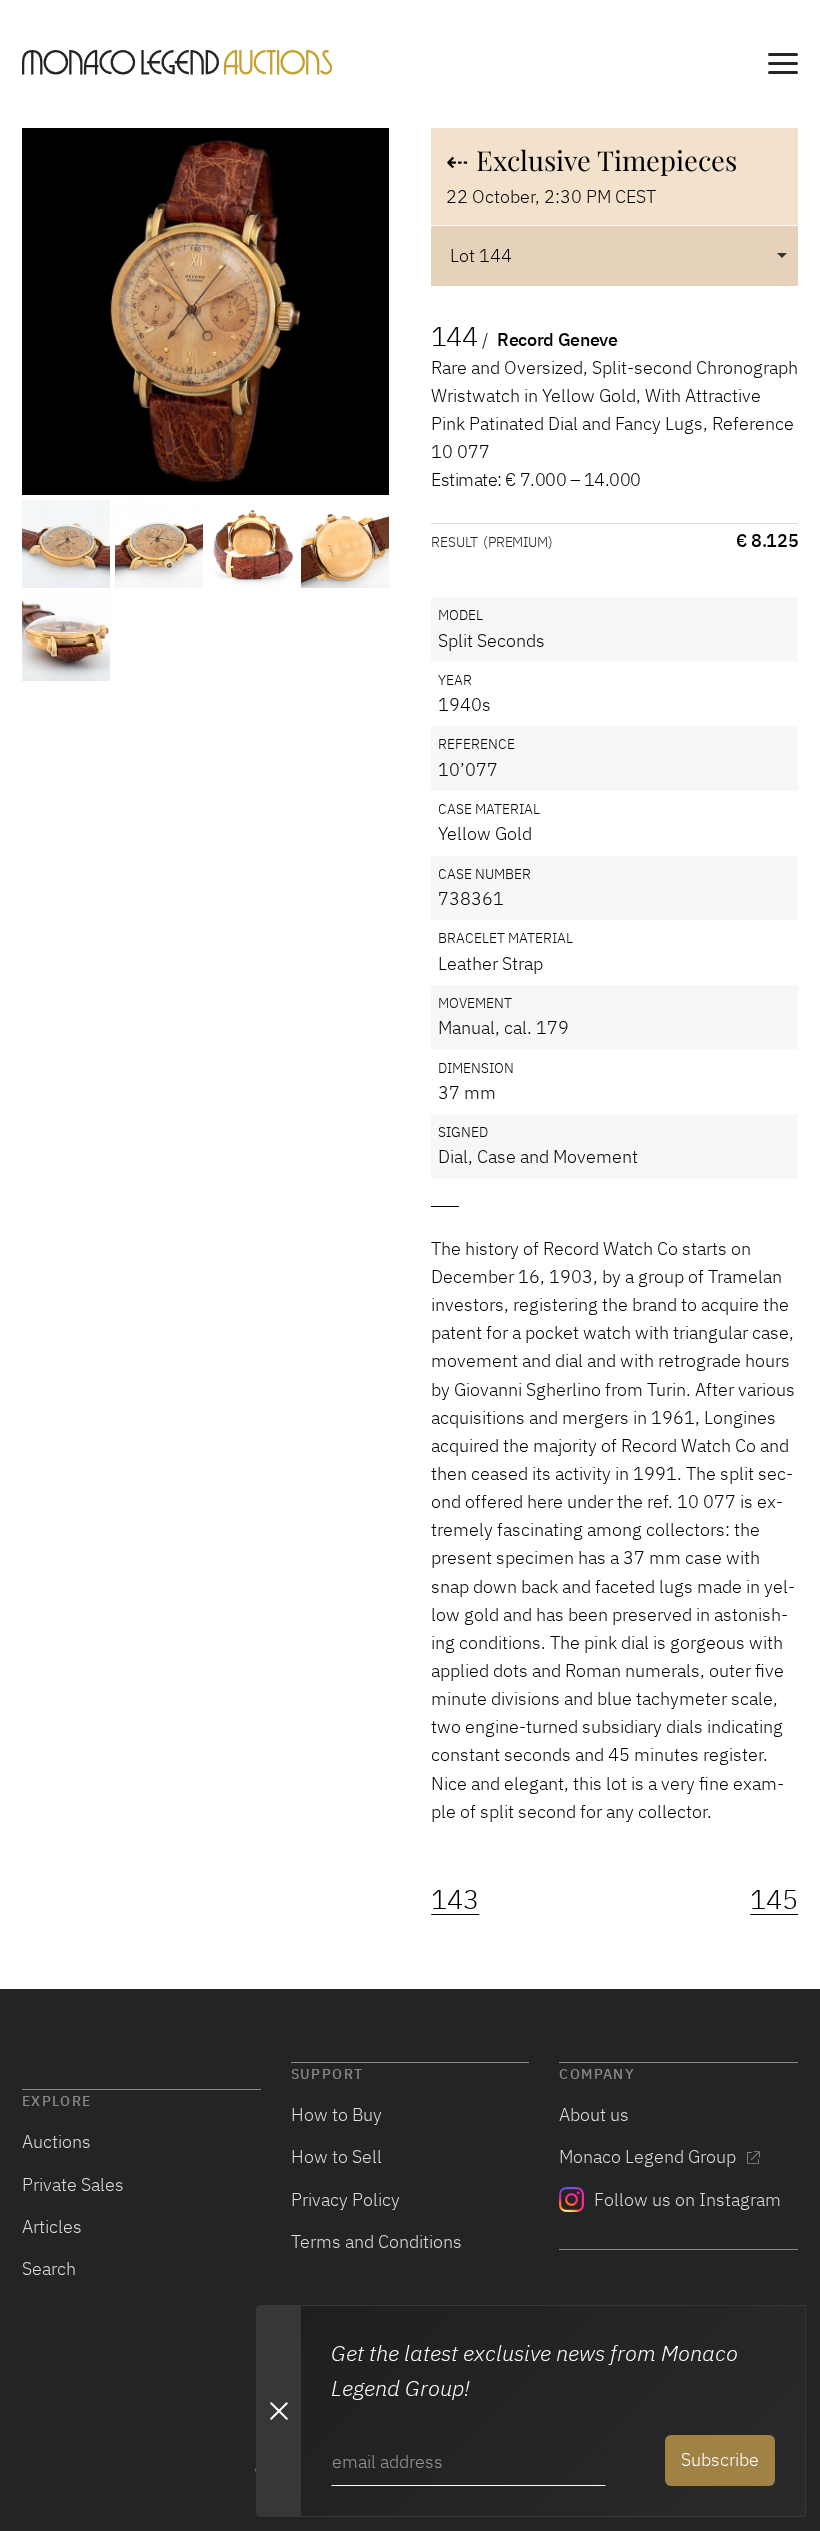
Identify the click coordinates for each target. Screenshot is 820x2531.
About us (594, 2114)
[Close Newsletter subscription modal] (278, 2411)
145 (774, 1899)
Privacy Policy (345, 2199)
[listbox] (614, 255)
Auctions (56, 2141)
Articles (52, 2226)
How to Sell (336, 2156)
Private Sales (73, 2184)
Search (49, 2268)
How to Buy (336, 2114)
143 (455, 1899)
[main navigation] (783, 66)
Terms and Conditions (376, 2241)
